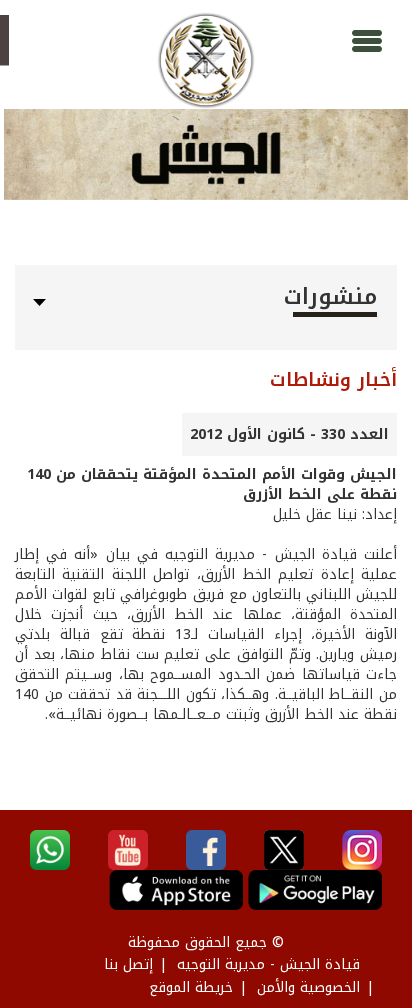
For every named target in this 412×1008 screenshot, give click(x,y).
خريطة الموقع (191, 987)
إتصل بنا (128, 964)
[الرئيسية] (205, 60)
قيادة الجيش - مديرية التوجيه (268, 964)
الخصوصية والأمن (308, 987)
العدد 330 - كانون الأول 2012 (289, 434)
